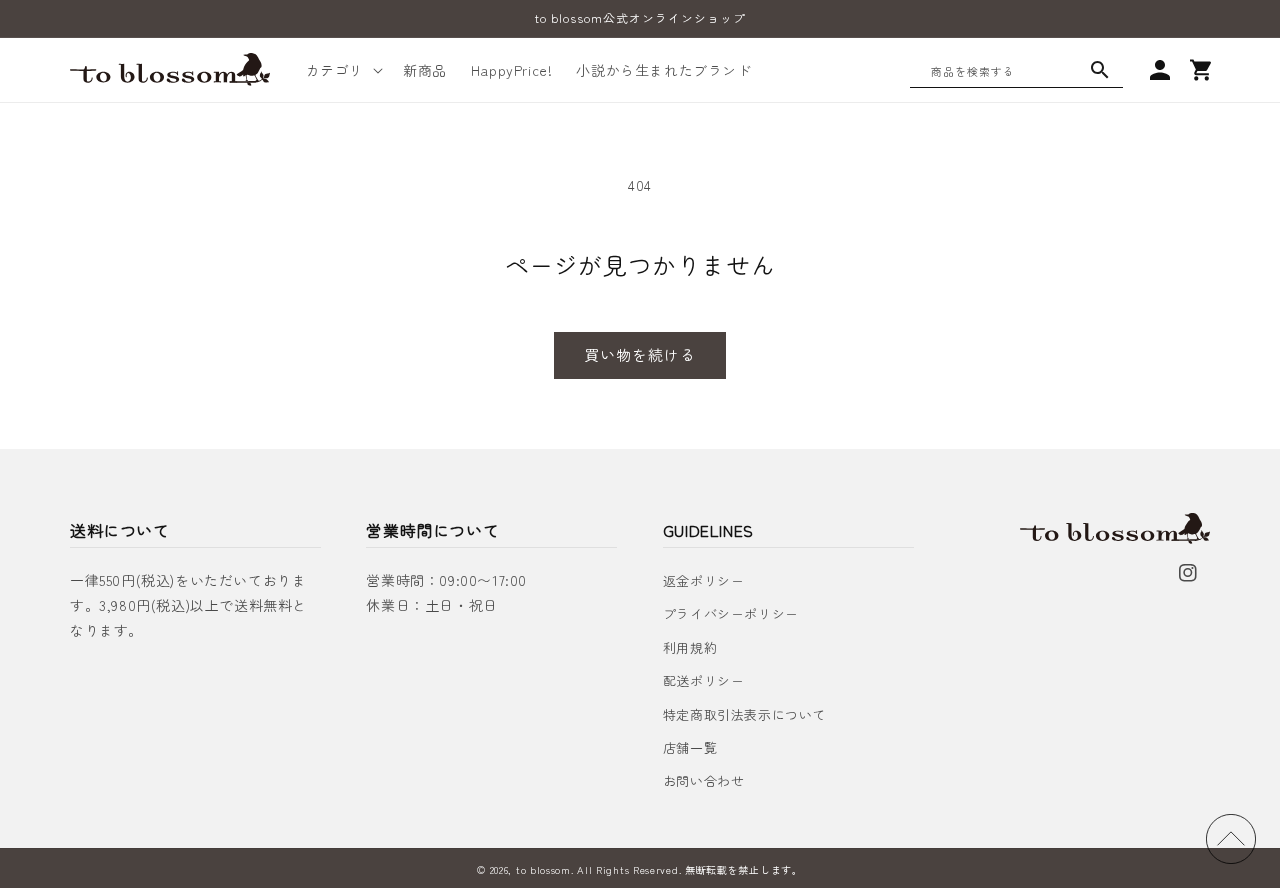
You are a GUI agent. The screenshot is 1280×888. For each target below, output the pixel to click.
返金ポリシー (704, 580)
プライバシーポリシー (731, 613)
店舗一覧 (690, 747)
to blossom (543, 869)
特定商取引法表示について (744, 714)
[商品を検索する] (1100, 70)
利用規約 (690, 647)
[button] (342, 70)
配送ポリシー (704, 680)
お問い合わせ (704, 780)
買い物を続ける (640, 354)
